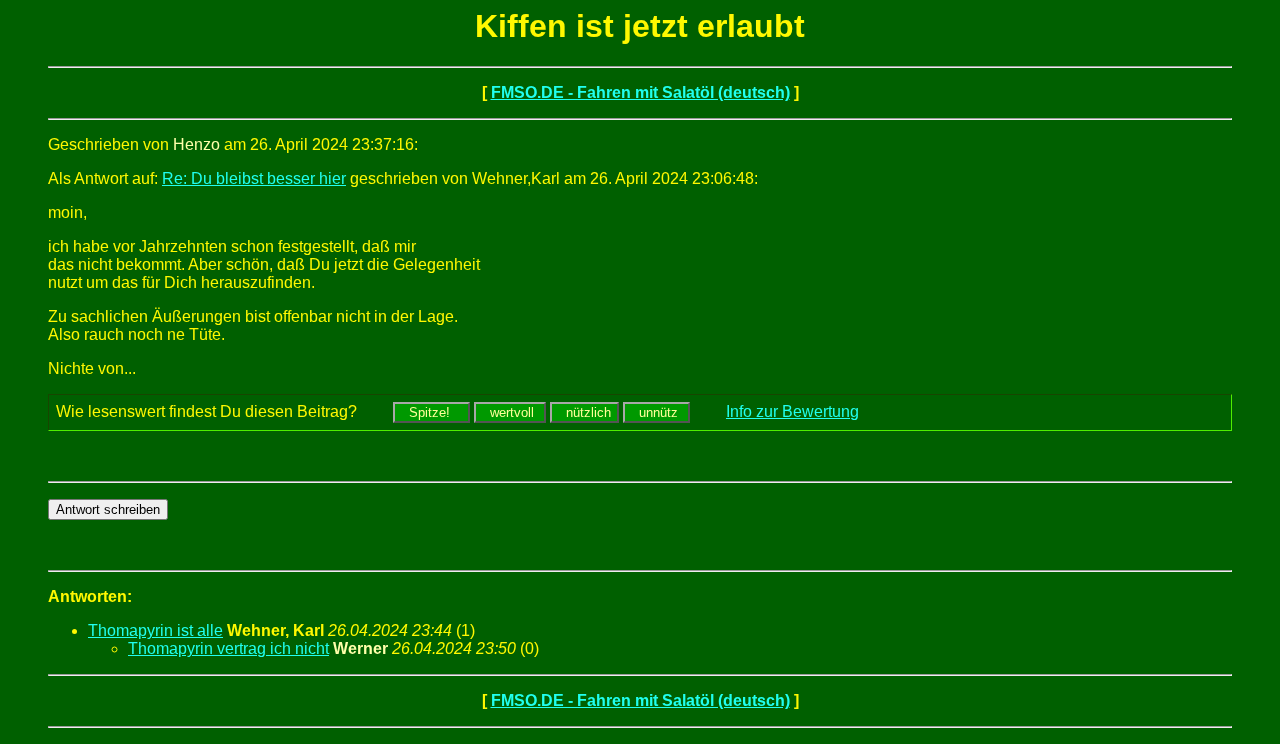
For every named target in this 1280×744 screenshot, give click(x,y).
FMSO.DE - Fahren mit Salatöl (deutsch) (640, 92)
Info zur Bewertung (792, 411)
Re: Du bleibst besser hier (254, 178)
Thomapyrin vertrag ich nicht (228, 648)
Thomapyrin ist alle (155, 630)
